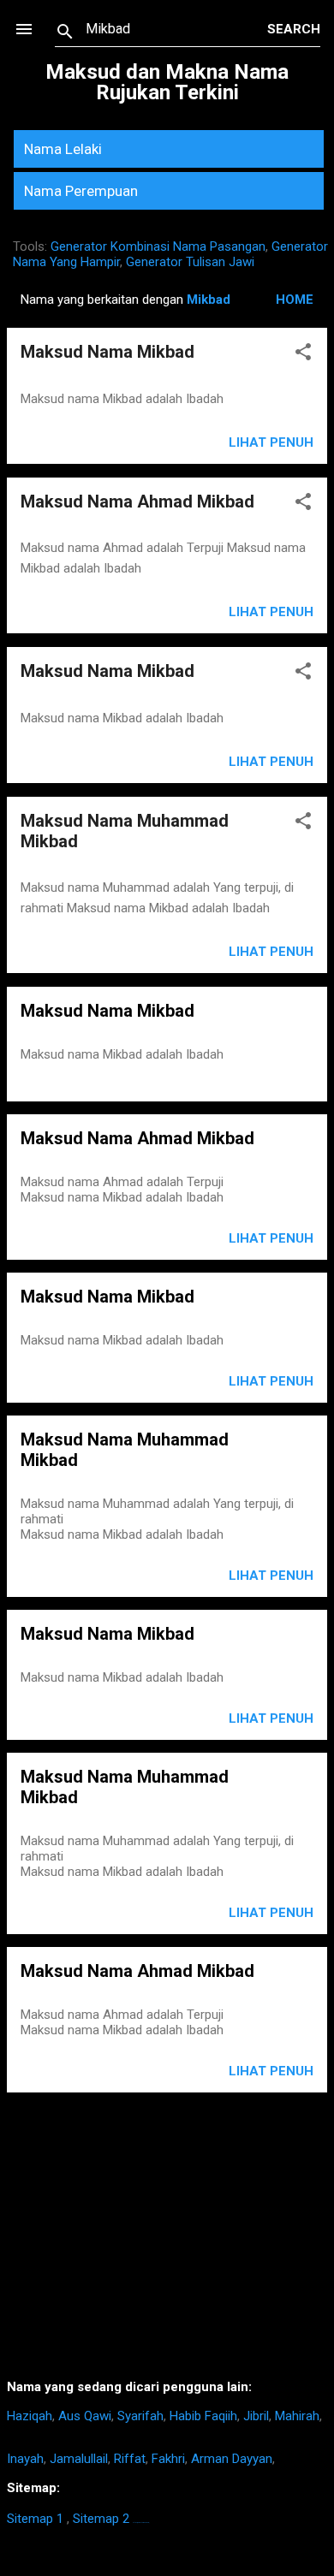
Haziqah (30, 2416)
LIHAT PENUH (271, 1238)
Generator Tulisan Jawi (190, 262)
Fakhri (168, 2459)
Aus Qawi (85, 2416)
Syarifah (140, 2416)
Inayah (25, 2459)
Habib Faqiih (203, 2416)
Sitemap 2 (101, 2519)
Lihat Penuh (271, 442)
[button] (303, 355)
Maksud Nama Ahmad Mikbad (137, 502)
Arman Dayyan (232, 2459)
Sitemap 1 (35, 2519)
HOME (295, 300)
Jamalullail (79, 2459)
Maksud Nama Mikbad (107, 352)
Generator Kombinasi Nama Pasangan (158, 246)
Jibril (256, 2416)
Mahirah (297, 2416)
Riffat (130, 2459)
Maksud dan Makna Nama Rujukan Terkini (167, 82)
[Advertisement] (167, 2242)
